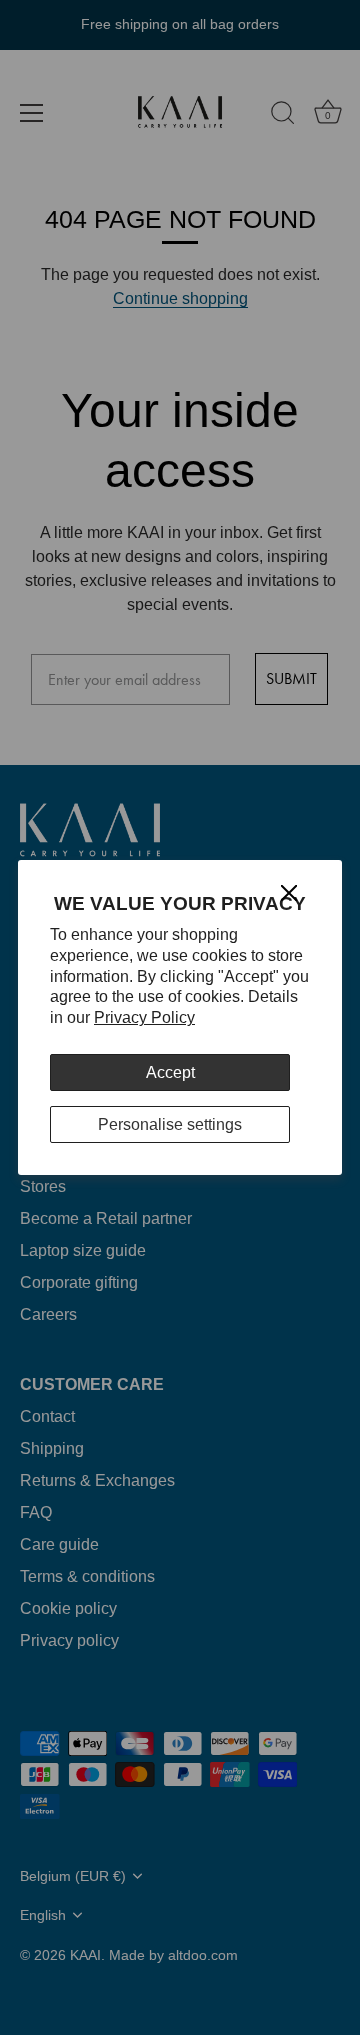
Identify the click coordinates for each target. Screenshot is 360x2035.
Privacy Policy (144, 1017)
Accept (170, 1072)
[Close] (289, 892)
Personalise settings (170, 1124)
